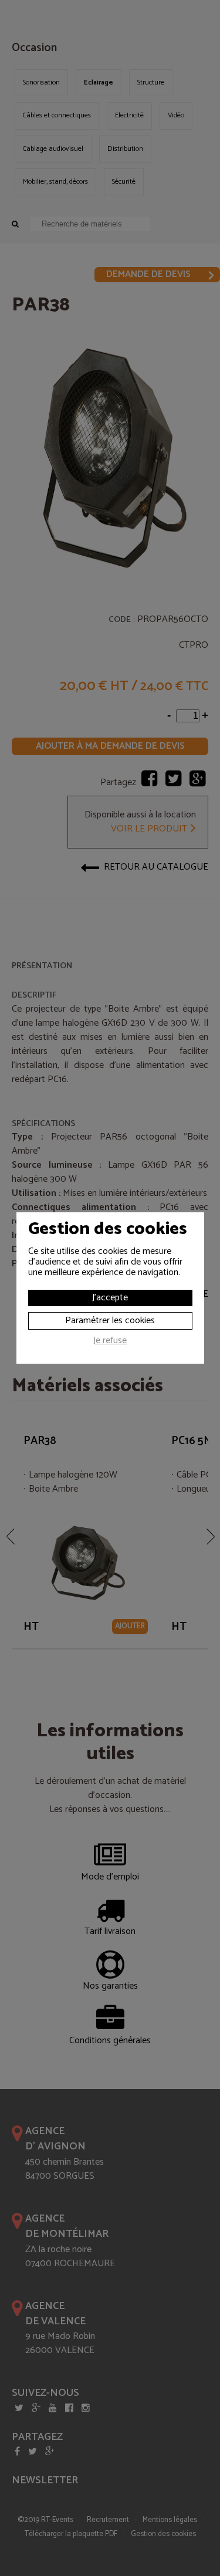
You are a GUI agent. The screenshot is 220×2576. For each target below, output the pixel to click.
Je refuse (110, 1342)
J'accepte (110, 1298)
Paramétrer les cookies (110, 1321)
